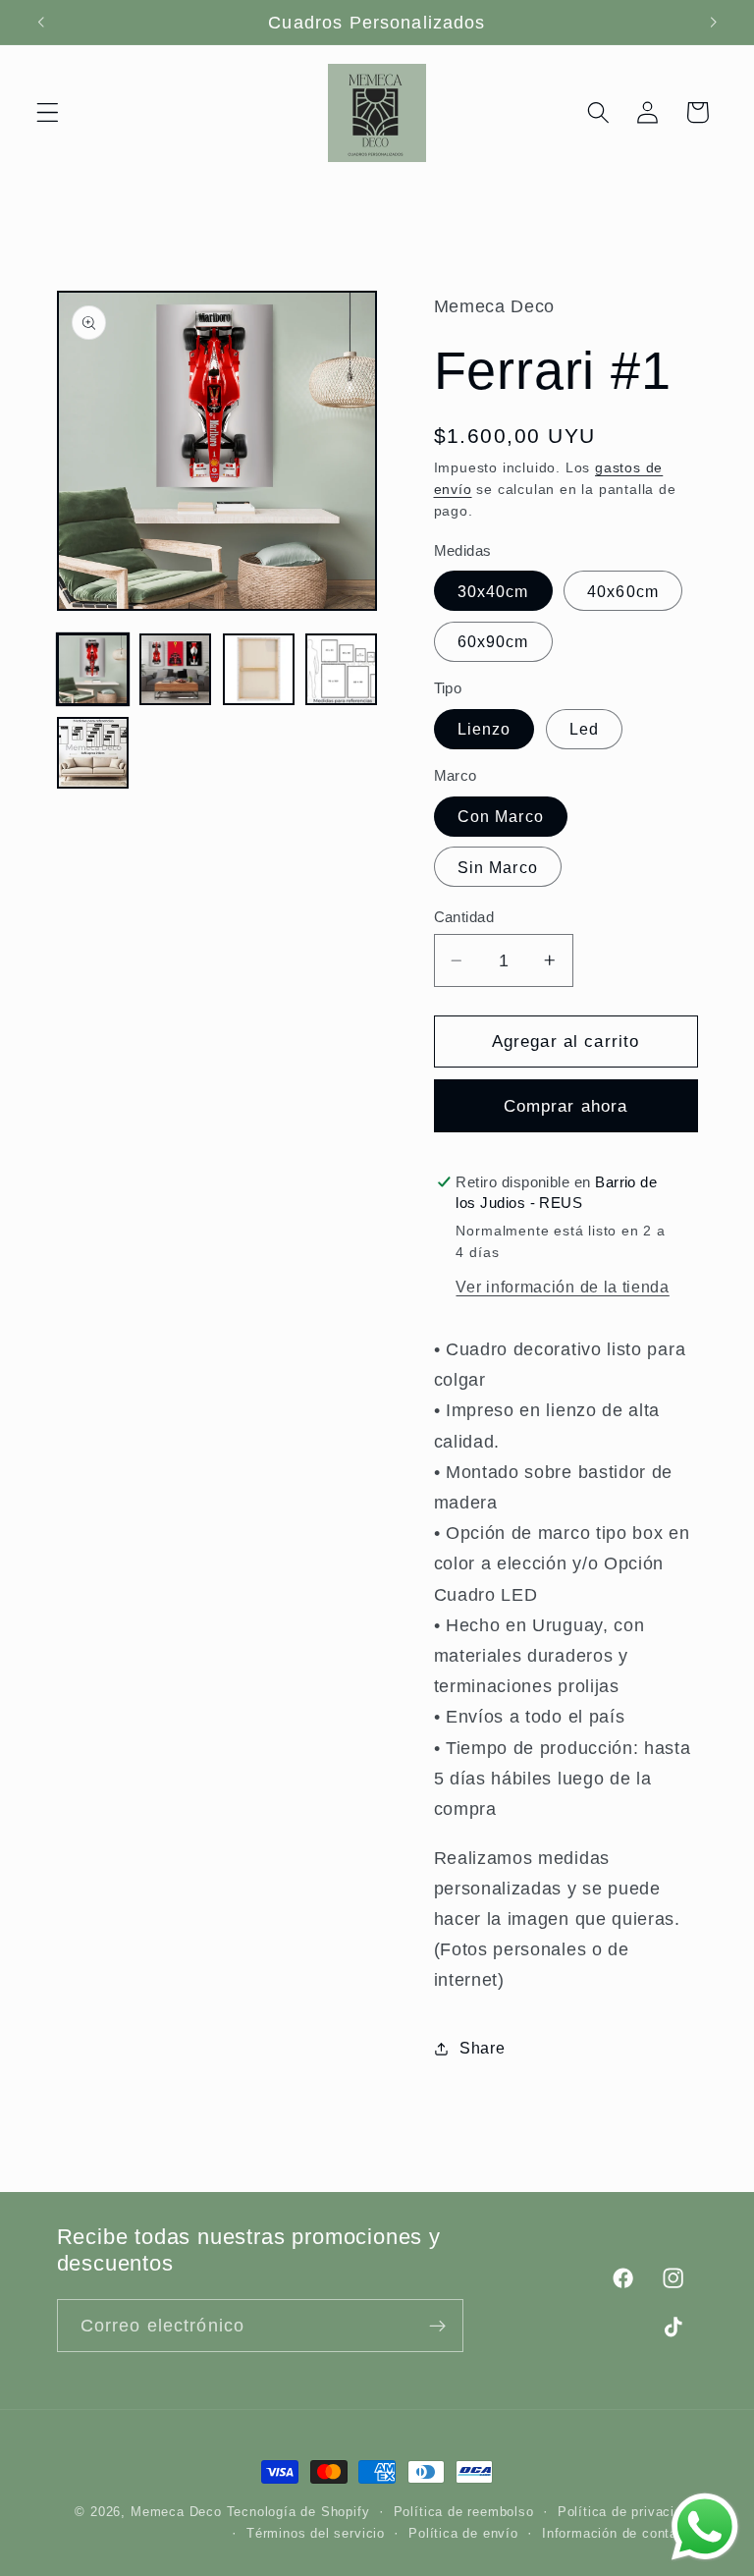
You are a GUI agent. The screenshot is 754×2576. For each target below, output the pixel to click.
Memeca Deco (176, 2512)
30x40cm (493, 591)
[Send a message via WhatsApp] (705, 2527)
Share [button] (482, 2048)
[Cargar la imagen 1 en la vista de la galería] (93, 669)
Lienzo (485, 729)
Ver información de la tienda (562, 1287)
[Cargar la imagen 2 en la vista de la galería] (175, 669)
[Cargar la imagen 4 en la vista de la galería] (341, 669)
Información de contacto (620, 2534)
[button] (48, 112)
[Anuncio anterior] (41, 23)
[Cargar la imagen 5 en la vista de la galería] (93, 753)
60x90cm (493, 641)
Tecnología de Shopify (298, 2512)
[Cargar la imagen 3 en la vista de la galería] (259, 669)
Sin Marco (498, 867)
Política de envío (463, 2534)
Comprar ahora (566, 1106)
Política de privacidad (628, 2512)
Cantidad (464, 917)
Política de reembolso (464, 2512)
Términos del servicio (316, 2534)
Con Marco (501, 816)
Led (584, 729)
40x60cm (623, 591)
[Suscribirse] (437, 2326)
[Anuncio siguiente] (713, 23)
